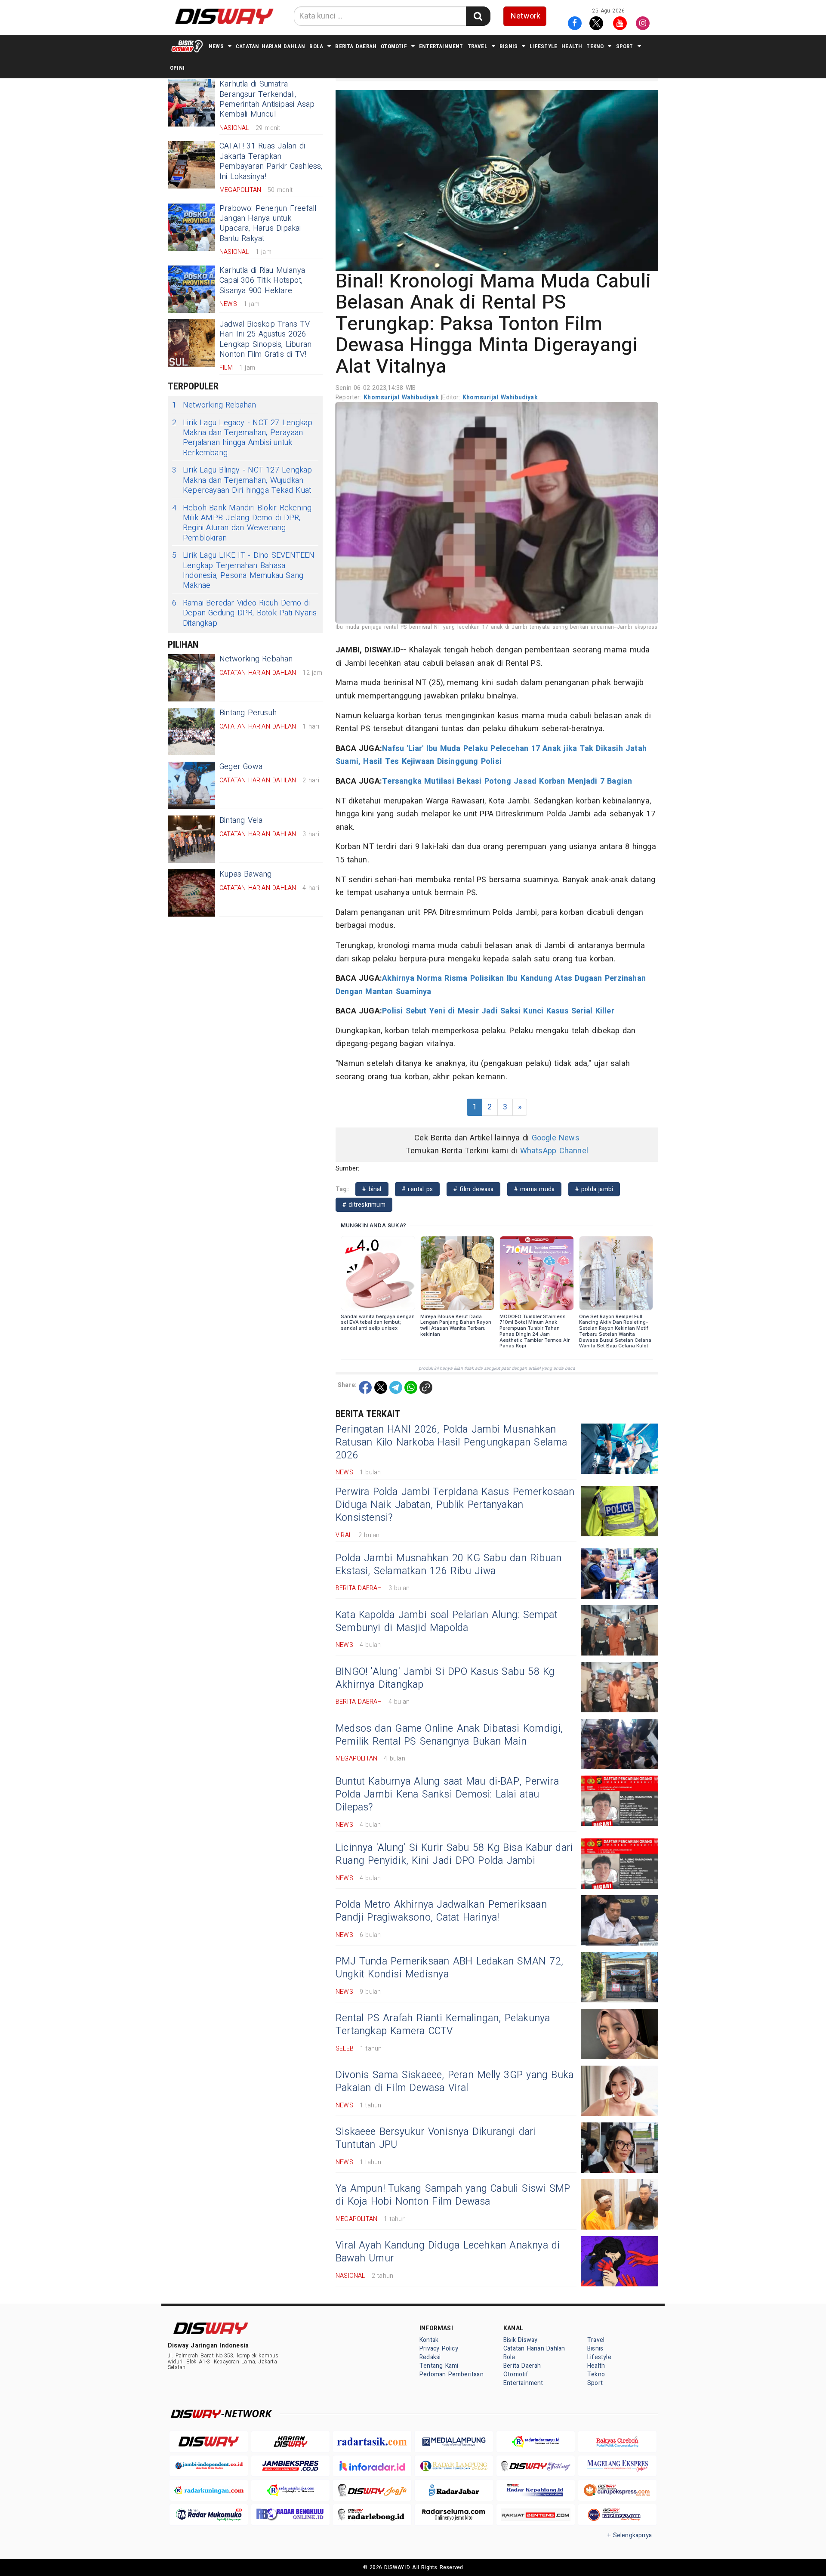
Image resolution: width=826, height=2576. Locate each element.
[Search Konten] (478, 16)
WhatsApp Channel (554, 1151)
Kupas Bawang (246, 874)
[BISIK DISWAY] (187, 46)
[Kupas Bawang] (191, 893)
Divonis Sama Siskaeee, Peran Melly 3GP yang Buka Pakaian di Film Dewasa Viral (455, 2082)
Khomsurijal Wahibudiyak (402, 397)
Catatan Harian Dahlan (270, 46)
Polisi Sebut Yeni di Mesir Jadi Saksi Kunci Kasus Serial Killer (498, 1011)
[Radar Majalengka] (290, 2490)
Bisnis (509, 46)
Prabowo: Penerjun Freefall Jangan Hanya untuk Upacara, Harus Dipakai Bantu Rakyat (268, 224)
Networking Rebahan (214, 405)
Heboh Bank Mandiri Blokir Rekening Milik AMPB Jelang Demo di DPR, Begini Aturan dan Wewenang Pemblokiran (242, 523)
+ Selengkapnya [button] (630, 2535)
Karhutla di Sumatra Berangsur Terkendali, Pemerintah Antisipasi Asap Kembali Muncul (267, 99)
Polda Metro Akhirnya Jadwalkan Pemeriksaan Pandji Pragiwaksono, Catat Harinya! (441, 1911)
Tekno (595, 46)
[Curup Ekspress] (617, 2490)
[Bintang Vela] (191, 839)
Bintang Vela (241, 820)
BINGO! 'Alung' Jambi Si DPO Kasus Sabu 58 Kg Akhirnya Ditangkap (445, 1678)
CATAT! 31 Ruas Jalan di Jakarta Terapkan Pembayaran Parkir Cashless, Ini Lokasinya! (271, 161)
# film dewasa (474, 1189)
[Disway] (209, 2442)
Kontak (429, 2340)
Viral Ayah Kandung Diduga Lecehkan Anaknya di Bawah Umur (448, 2252)
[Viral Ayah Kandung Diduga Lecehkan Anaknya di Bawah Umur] (619, 2261)
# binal (372, 1189)
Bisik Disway (521, 2340)
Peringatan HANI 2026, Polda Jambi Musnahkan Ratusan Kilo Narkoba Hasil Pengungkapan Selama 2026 (452, 1442)
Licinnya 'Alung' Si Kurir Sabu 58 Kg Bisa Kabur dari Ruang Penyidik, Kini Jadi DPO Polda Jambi (454, 1854)
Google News (556, 1138)
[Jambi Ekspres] (290, 2466)
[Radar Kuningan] (209, 2490)
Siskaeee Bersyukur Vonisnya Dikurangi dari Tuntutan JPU (436, 2138)
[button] (497, 180)
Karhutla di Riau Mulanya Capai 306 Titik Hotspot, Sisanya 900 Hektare (262, 281)
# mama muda (534, 1189)
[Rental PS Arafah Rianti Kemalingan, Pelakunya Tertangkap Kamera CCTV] (619, 2034)
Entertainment (441, 46)
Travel (478, 46)
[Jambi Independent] (209, 2466)
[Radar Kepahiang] (536, 2490)
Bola (316, 46)
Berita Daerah (356, 46)
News (216, 46)
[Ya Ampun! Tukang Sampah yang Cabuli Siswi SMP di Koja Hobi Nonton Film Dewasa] (619, 2204)
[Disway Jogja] (372, 2490)
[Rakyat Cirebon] (617, 2442)
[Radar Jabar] (454, 2490)
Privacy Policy (439, 2349)
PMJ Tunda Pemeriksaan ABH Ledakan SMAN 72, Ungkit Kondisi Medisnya (449, 1968)
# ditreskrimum (364, 1205)
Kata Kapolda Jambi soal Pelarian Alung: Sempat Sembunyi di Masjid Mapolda (447, 1622)
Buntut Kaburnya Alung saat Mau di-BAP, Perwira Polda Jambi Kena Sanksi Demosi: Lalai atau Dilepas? (447, 1795)
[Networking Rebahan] (191, 678)
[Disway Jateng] (536, 2466)
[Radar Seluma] (454, 2515)
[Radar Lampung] (454, 2466)
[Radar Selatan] (617, 2515)
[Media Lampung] (454, 2442)
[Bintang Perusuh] (191, 732)
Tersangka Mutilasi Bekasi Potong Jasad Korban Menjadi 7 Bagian (507, 781)
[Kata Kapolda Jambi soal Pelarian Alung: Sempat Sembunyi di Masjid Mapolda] (619, 1630)
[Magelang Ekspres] (617, 2466)
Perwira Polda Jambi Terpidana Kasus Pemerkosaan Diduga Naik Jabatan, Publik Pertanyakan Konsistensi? (455, 1505)
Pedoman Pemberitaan (452, 2374)
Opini (177, 68)
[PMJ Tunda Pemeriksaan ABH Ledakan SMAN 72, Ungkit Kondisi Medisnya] (619, 1977)
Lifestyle (543, 46)
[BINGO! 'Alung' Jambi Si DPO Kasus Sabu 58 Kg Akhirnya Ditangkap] (619, 1687)
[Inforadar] (372, 2466)
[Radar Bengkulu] (290, 2515)
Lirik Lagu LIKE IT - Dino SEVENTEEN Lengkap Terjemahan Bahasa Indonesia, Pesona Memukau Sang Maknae (243, 571)
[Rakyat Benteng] (536, 2515)
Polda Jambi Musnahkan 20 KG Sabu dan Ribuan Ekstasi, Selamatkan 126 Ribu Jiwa (448, 1565)
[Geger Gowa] (191, 785)
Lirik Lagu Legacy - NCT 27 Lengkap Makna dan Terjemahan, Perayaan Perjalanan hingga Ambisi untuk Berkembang (242, 438)
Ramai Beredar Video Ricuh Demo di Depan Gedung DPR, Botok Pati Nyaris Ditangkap (245, 613)
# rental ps (417, 1189)
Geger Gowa (241, 767)
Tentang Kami (439, 2366)
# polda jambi (594, 1189)
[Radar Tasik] (372, 2442)
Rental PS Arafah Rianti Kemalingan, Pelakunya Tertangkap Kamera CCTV (443, 2025)
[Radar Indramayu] (536, 2442)
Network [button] (525, 16)
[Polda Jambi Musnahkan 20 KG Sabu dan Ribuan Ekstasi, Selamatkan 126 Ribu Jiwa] (619, 1574)
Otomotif (394, 46)
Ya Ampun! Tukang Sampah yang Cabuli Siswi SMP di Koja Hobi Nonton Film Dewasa (453, 2195)
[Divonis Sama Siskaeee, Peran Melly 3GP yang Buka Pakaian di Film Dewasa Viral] (619, 2091)
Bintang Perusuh (248, 713)
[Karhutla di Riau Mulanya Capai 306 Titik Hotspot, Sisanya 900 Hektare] (191, 289)
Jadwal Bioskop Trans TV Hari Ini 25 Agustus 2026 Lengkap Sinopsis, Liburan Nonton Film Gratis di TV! (265, 339)
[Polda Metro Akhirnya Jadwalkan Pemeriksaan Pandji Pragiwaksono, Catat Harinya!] (619, 1920)
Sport (625, 46)
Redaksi (430, 2357)
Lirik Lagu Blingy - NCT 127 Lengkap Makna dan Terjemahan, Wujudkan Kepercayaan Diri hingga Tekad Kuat (242, 480)
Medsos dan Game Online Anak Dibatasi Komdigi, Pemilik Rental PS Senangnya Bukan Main (449, 1735)
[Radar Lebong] (372, 2515)
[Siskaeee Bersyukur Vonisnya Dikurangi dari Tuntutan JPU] (619, 2148)
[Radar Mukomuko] (209, 2515)
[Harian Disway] (290, 2442)
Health (572, 46)
